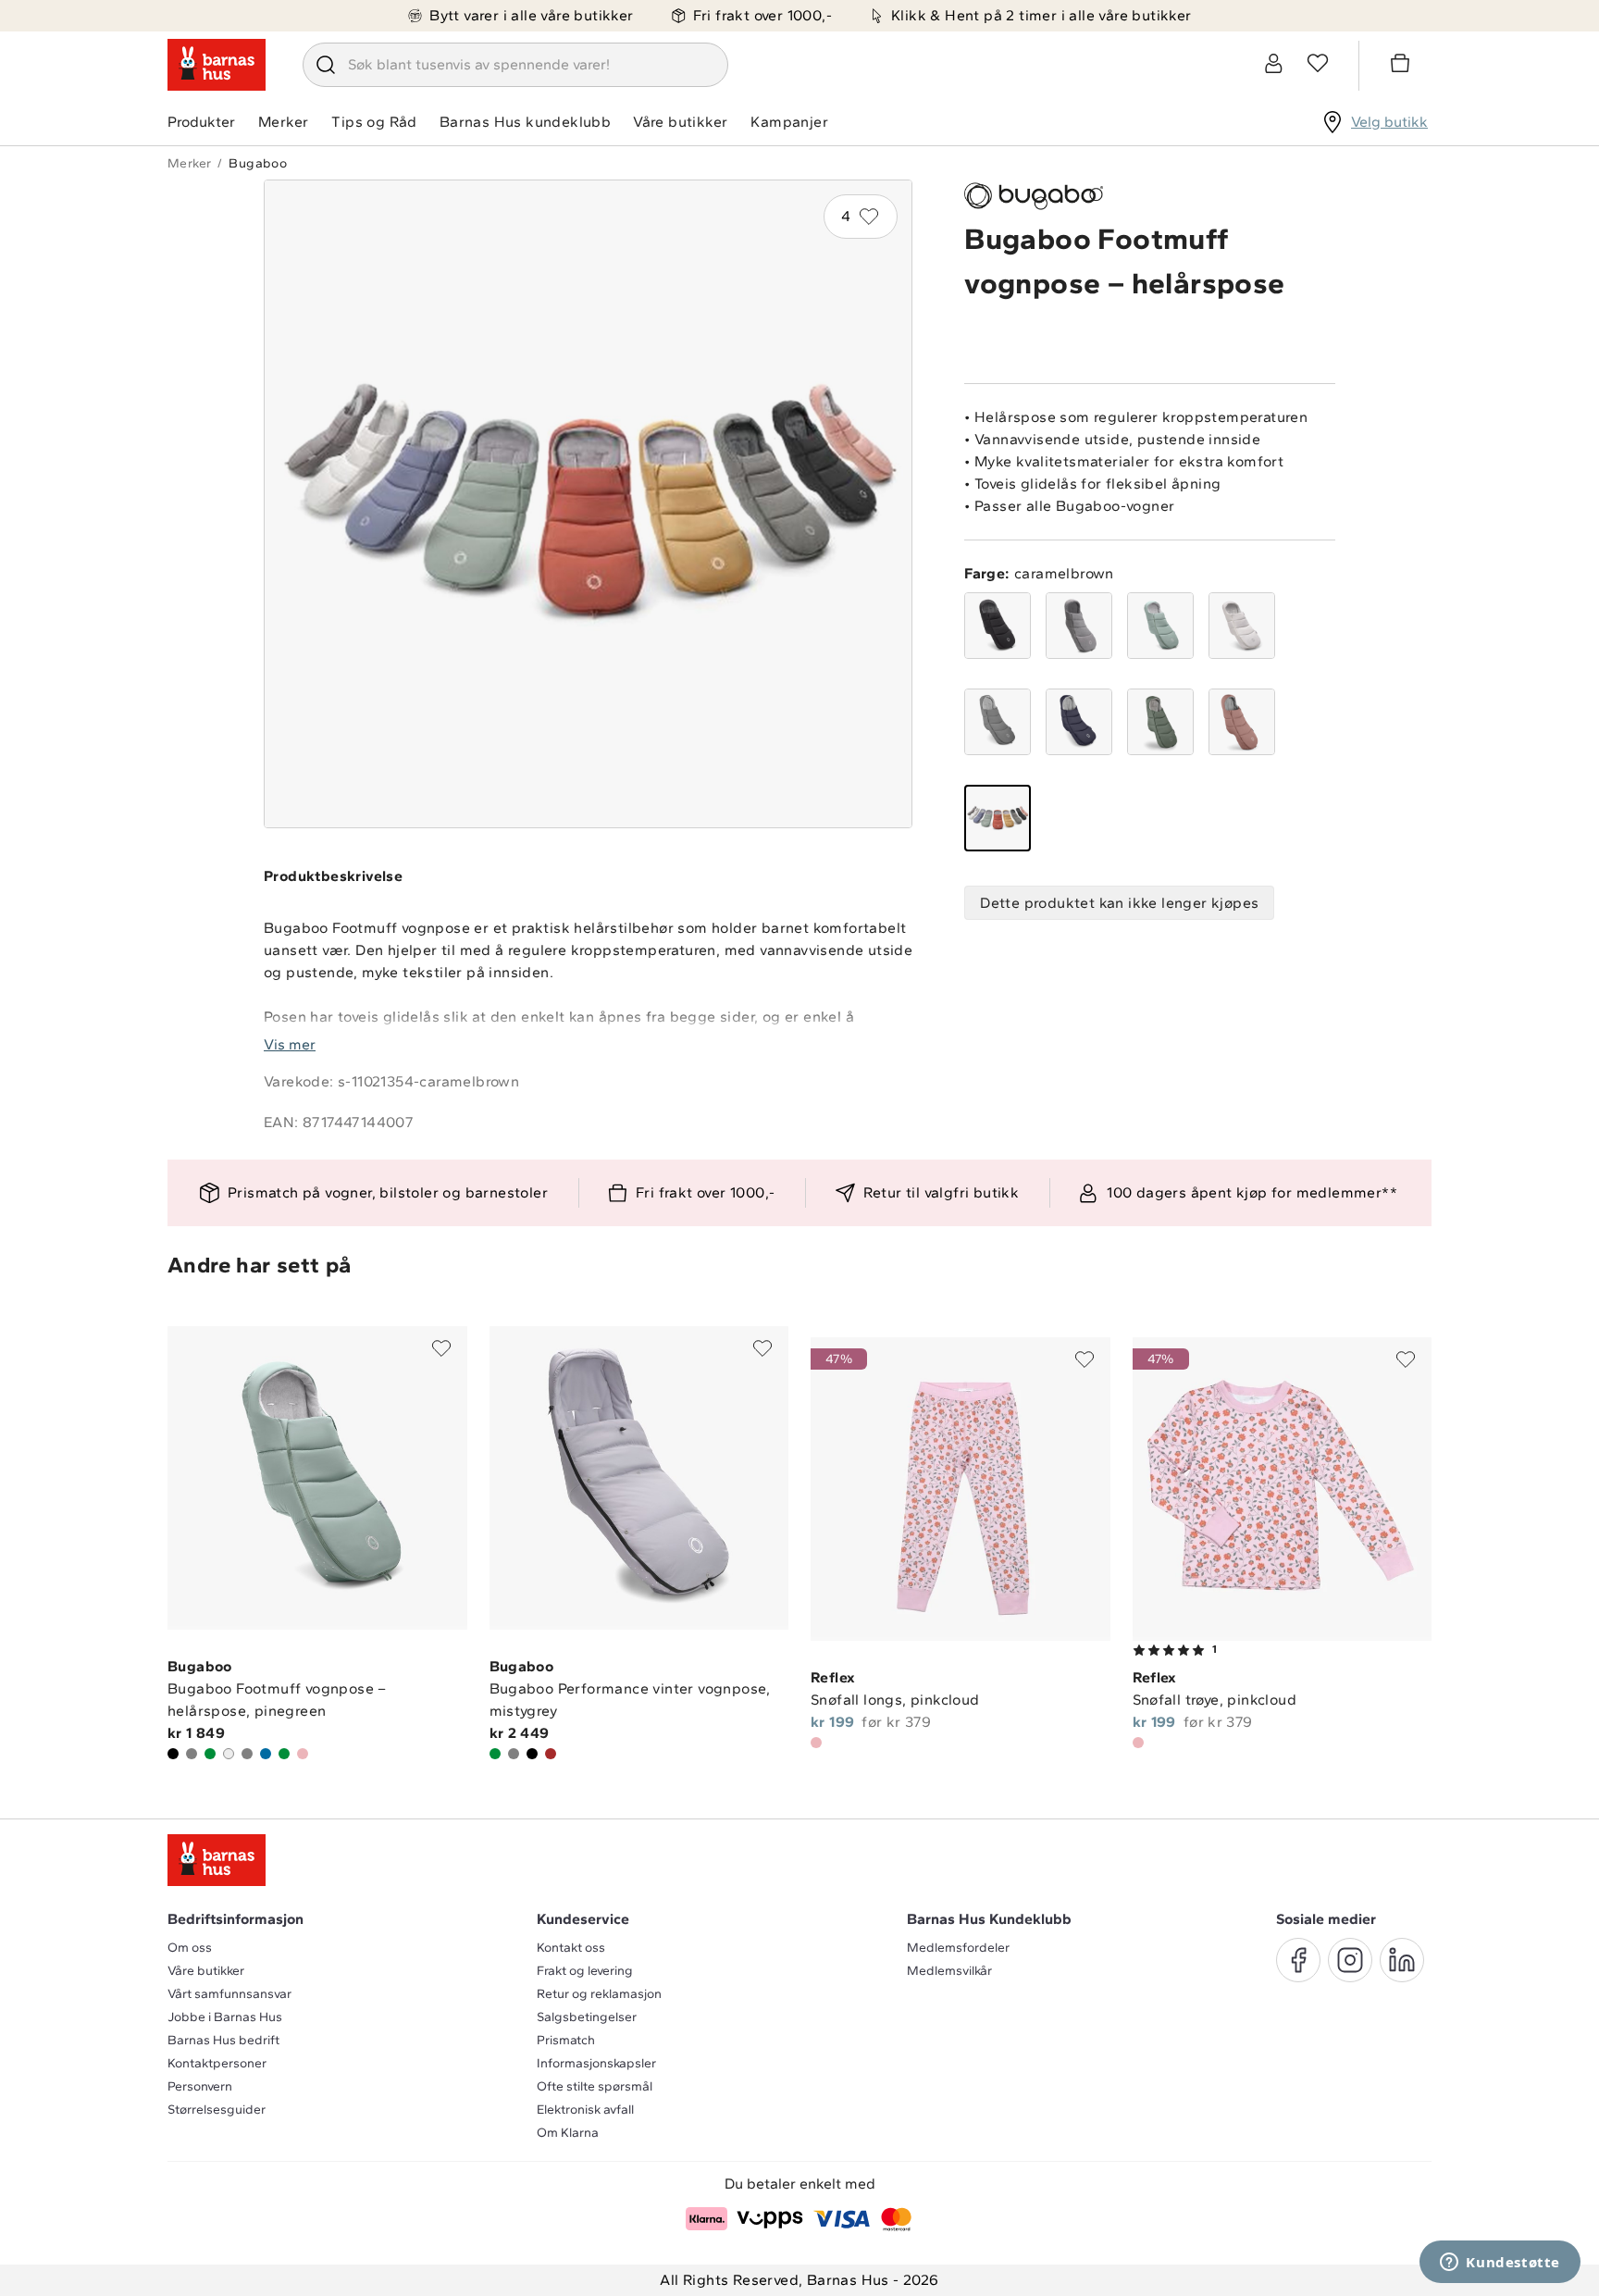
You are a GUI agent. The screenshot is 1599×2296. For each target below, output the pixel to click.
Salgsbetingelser (587, 2017)
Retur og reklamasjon (599, 1994)
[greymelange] (1079, 626)
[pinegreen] (1160, 626)
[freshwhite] (1242, 626)
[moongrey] (998, 722)
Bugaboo (258, 163)
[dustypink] (1242, 722)
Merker (283, 122)
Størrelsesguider (217, 2110)
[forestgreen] (1160, 722)
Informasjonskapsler (596, 2063)
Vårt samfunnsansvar (229, 1994)
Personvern (200, 2086)
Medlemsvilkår (949, 1971)
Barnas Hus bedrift (223, 2040)
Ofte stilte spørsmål (595, 2086)
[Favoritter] (1318, 63)
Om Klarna (568, 2133)
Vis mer (290, 1044)
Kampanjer (789, 122)
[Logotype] (217, 65)
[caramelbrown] (998, 818)
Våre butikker (680, 122)
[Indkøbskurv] (1403, 66)
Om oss (190, 1948)
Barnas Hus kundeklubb (525, 122)
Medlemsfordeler (958, 1948)
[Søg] (326, 65)
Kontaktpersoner (217, 2063)
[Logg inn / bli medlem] (1273, 63)
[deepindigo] (1079, 722)
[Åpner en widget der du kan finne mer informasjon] (1500, 2264)
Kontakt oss (571, 1948)
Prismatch (566, 2040)
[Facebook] (1298, 1960)
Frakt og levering (585, 1971)
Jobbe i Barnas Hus (225, 2017)
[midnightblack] (998, 626)
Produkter (201, 122)
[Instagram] (1350, 1960)
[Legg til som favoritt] (441, 1348)
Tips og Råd (374, 122)
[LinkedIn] (1402, 1960)
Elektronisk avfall (585, 2110)
